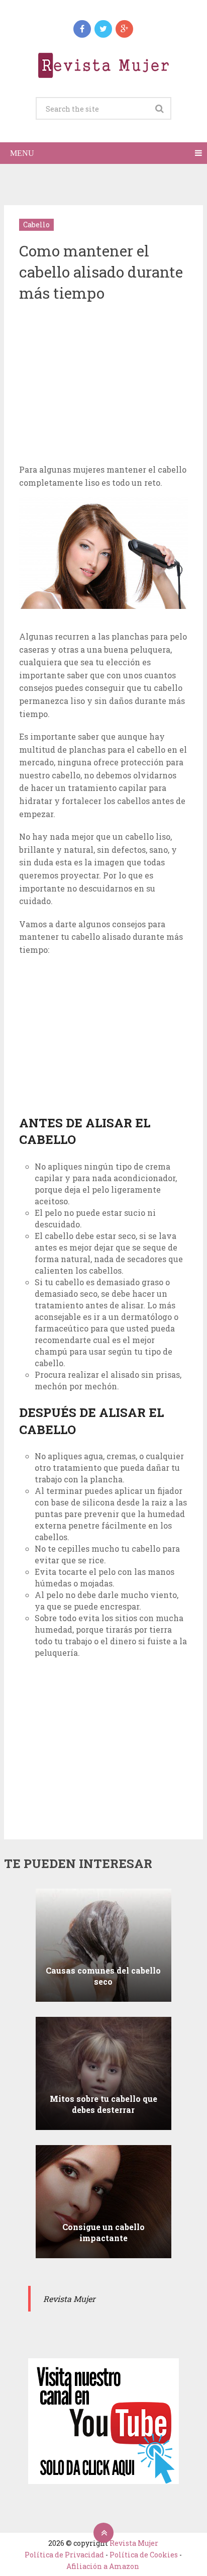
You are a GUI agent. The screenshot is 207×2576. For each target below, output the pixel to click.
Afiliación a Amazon (103, 2566)
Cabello (36, 225)
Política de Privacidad (64, 2555)
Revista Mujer (134, 2543)
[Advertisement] (103, 385)
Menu (22, 153)
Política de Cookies (144, 2555)
